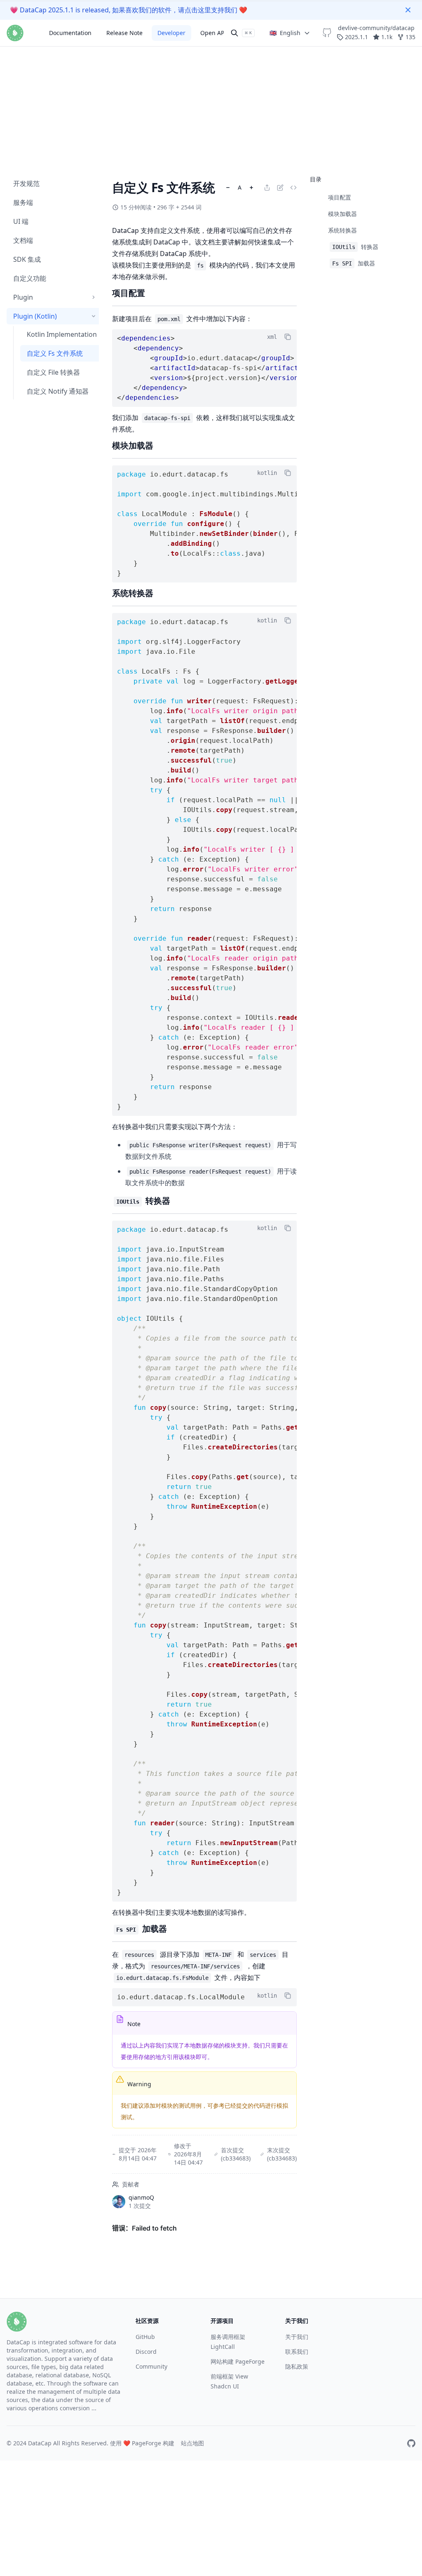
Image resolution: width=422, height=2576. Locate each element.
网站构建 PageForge (238, 2361)
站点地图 (192, 2443)
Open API (213, 33)
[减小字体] (228, 188)
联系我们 (297, 2352)
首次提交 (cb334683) (236, 2154)
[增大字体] (251, 188)
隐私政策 (297, 2366)
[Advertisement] (211, 58)
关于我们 (297, 2337)
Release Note (124, 33)
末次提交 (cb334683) (282, 2154)
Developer (171, 33)
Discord (146, 2352)
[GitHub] (411, 2443)
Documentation (70, 33)
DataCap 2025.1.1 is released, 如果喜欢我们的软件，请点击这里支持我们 (129, 10)
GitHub (145, 2337)
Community (151, 2366)
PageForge (147, 2443)
